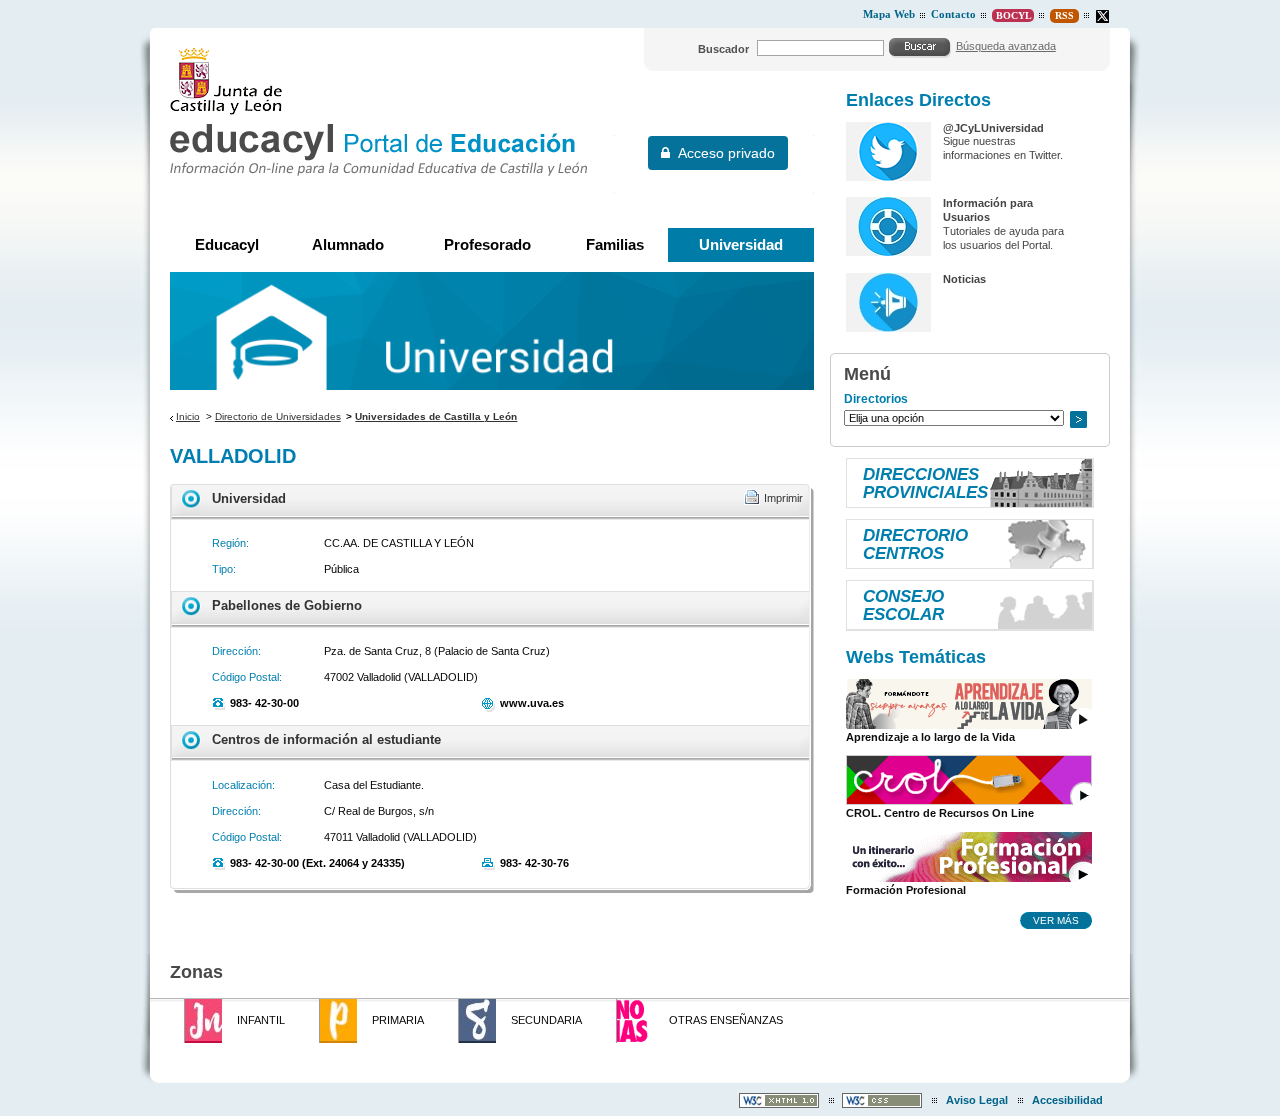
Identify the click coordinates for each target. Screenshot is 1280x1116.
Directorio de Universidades (278, 416)
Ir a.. (1078, 419)
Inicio (188, 416)
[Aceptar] (920, 47)
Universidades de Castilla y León (436, 416)
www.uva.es (532, 703)
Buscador (723, 49)
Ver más (1056, 920)
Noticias (964, 279)
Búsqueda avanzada (1006, 46)
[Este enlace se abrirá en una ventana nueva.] (1102, 16)
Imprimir (783, 498)
